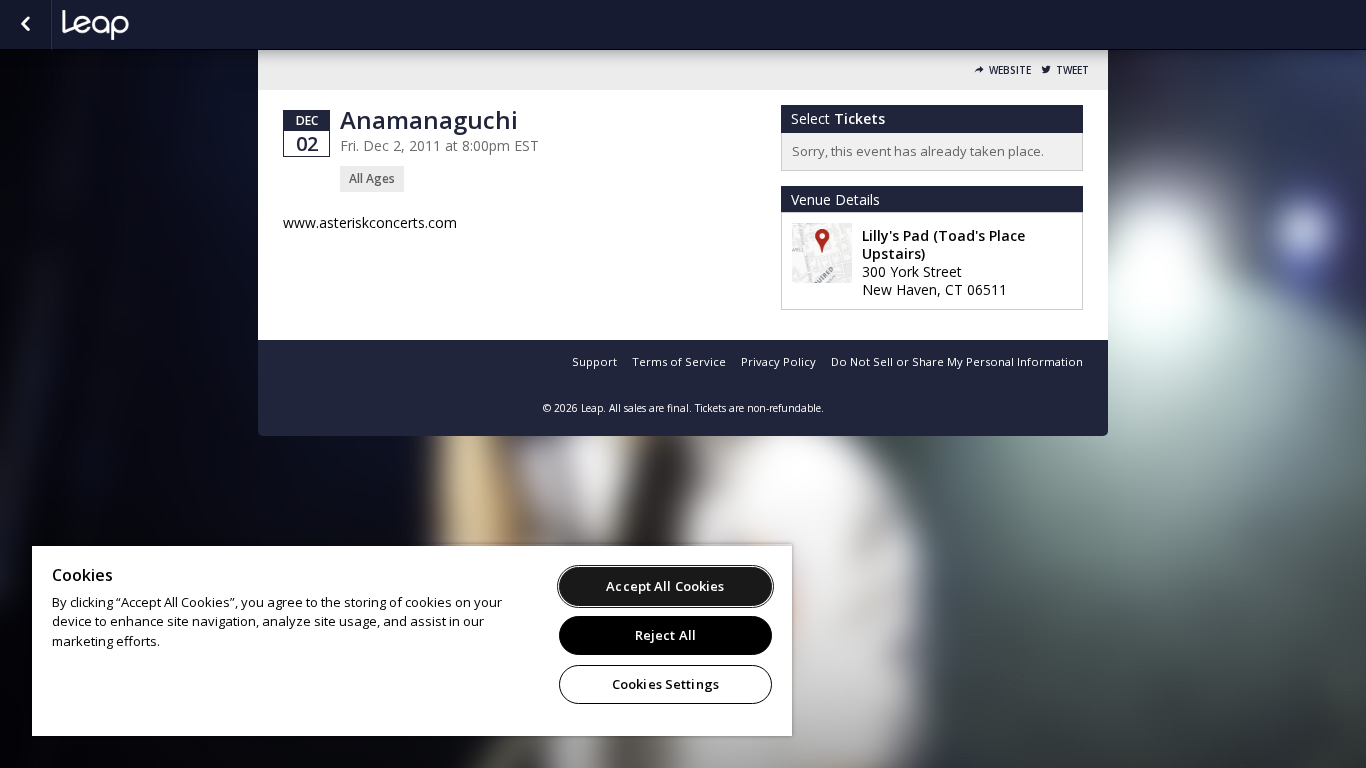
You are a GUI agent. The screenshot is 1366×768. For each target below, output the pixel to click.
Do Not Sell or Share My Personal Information (957, 361)
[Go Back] (25, 25)
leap (162, 25)
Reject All (665, 635)
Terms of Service (679, 361)
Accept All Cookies (665, 586)
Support (594, 361)
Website (1010, 70)
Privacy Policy (778, 361)
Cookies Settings (665, 684)
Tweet (1072, 70)
